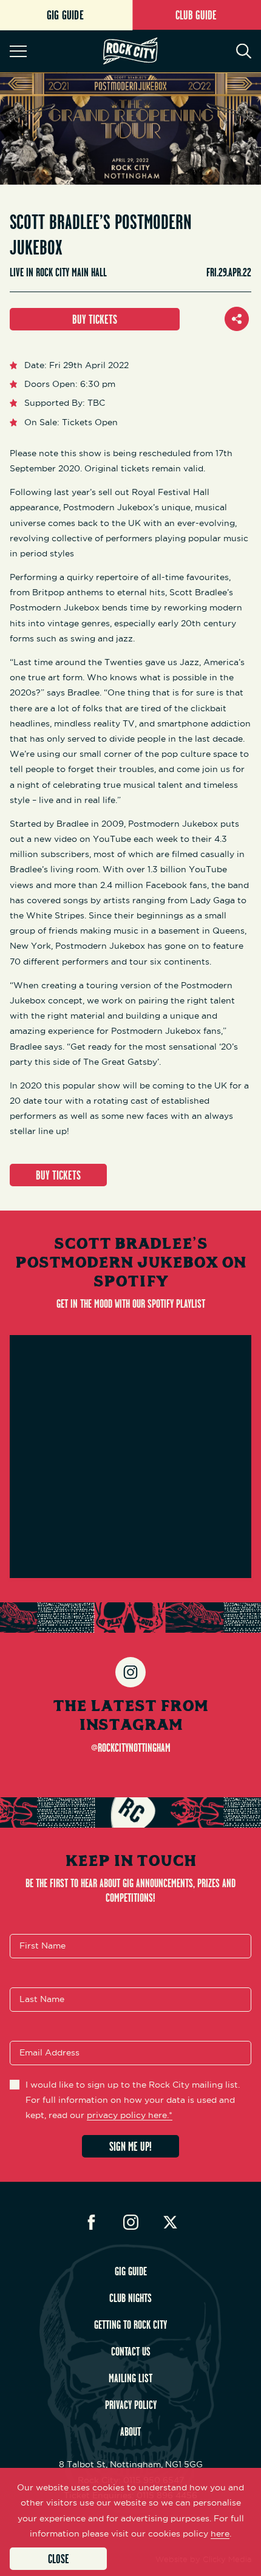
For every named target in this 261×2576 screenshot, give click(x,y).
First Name (42, 1946)
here (220, 2533)
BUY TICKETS (95, 319)
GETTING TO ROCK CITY (130, 2325)
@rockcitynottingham (131, 1748)
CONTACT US (131, 2351)
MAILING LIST (130, 2378)
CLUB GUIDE (196, 15)
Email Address (49, 2052)
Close (59, 2559)
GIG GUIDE (131, 2271)
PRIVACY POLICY (131, 2405)
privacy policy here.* (130, 2115)
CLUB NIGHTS (130, 2298)
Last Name (42, 1999)
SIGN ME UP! (130, 2146)
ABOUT (130, 2431)
